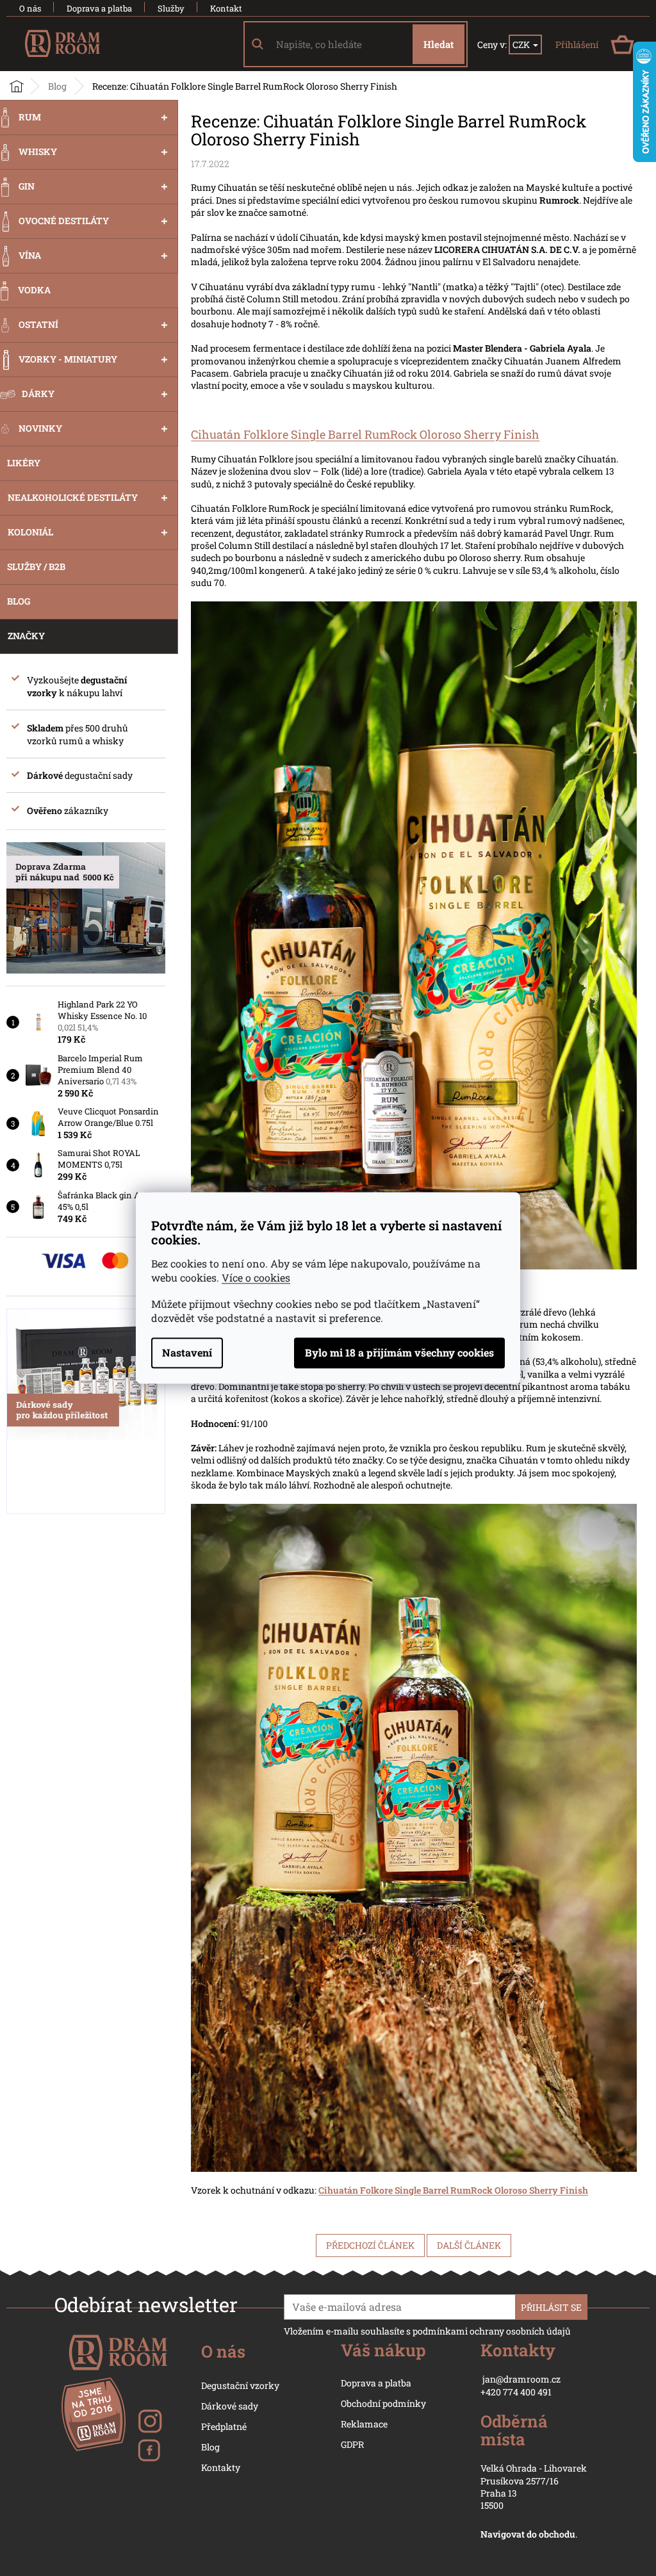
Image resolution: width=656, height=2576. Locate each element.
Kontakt (226, 8)
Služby (171, 8)
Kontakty (221, 2467)
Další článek (469, 2245)
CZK (522, 45)
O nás (30, 8)
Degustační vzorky (240, 2385)
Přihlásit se (551, 2307)
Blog (210, 2447)
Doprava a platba (99, 8)
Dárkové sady (230, 2406)
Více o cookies (256, 1278)
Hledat (439, 44)
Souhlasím (399, 1353)
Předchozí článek (370, 2245)
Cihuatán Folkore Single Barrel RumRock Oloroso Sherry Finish (453, 2190)
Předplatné (224, 2426)
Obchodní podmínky (383, 2403)
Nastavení (187, 1353)
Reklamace (364, 2424)
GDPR (352, 2444)
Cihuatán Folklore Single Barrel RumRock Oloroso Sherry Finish (365, 434)
